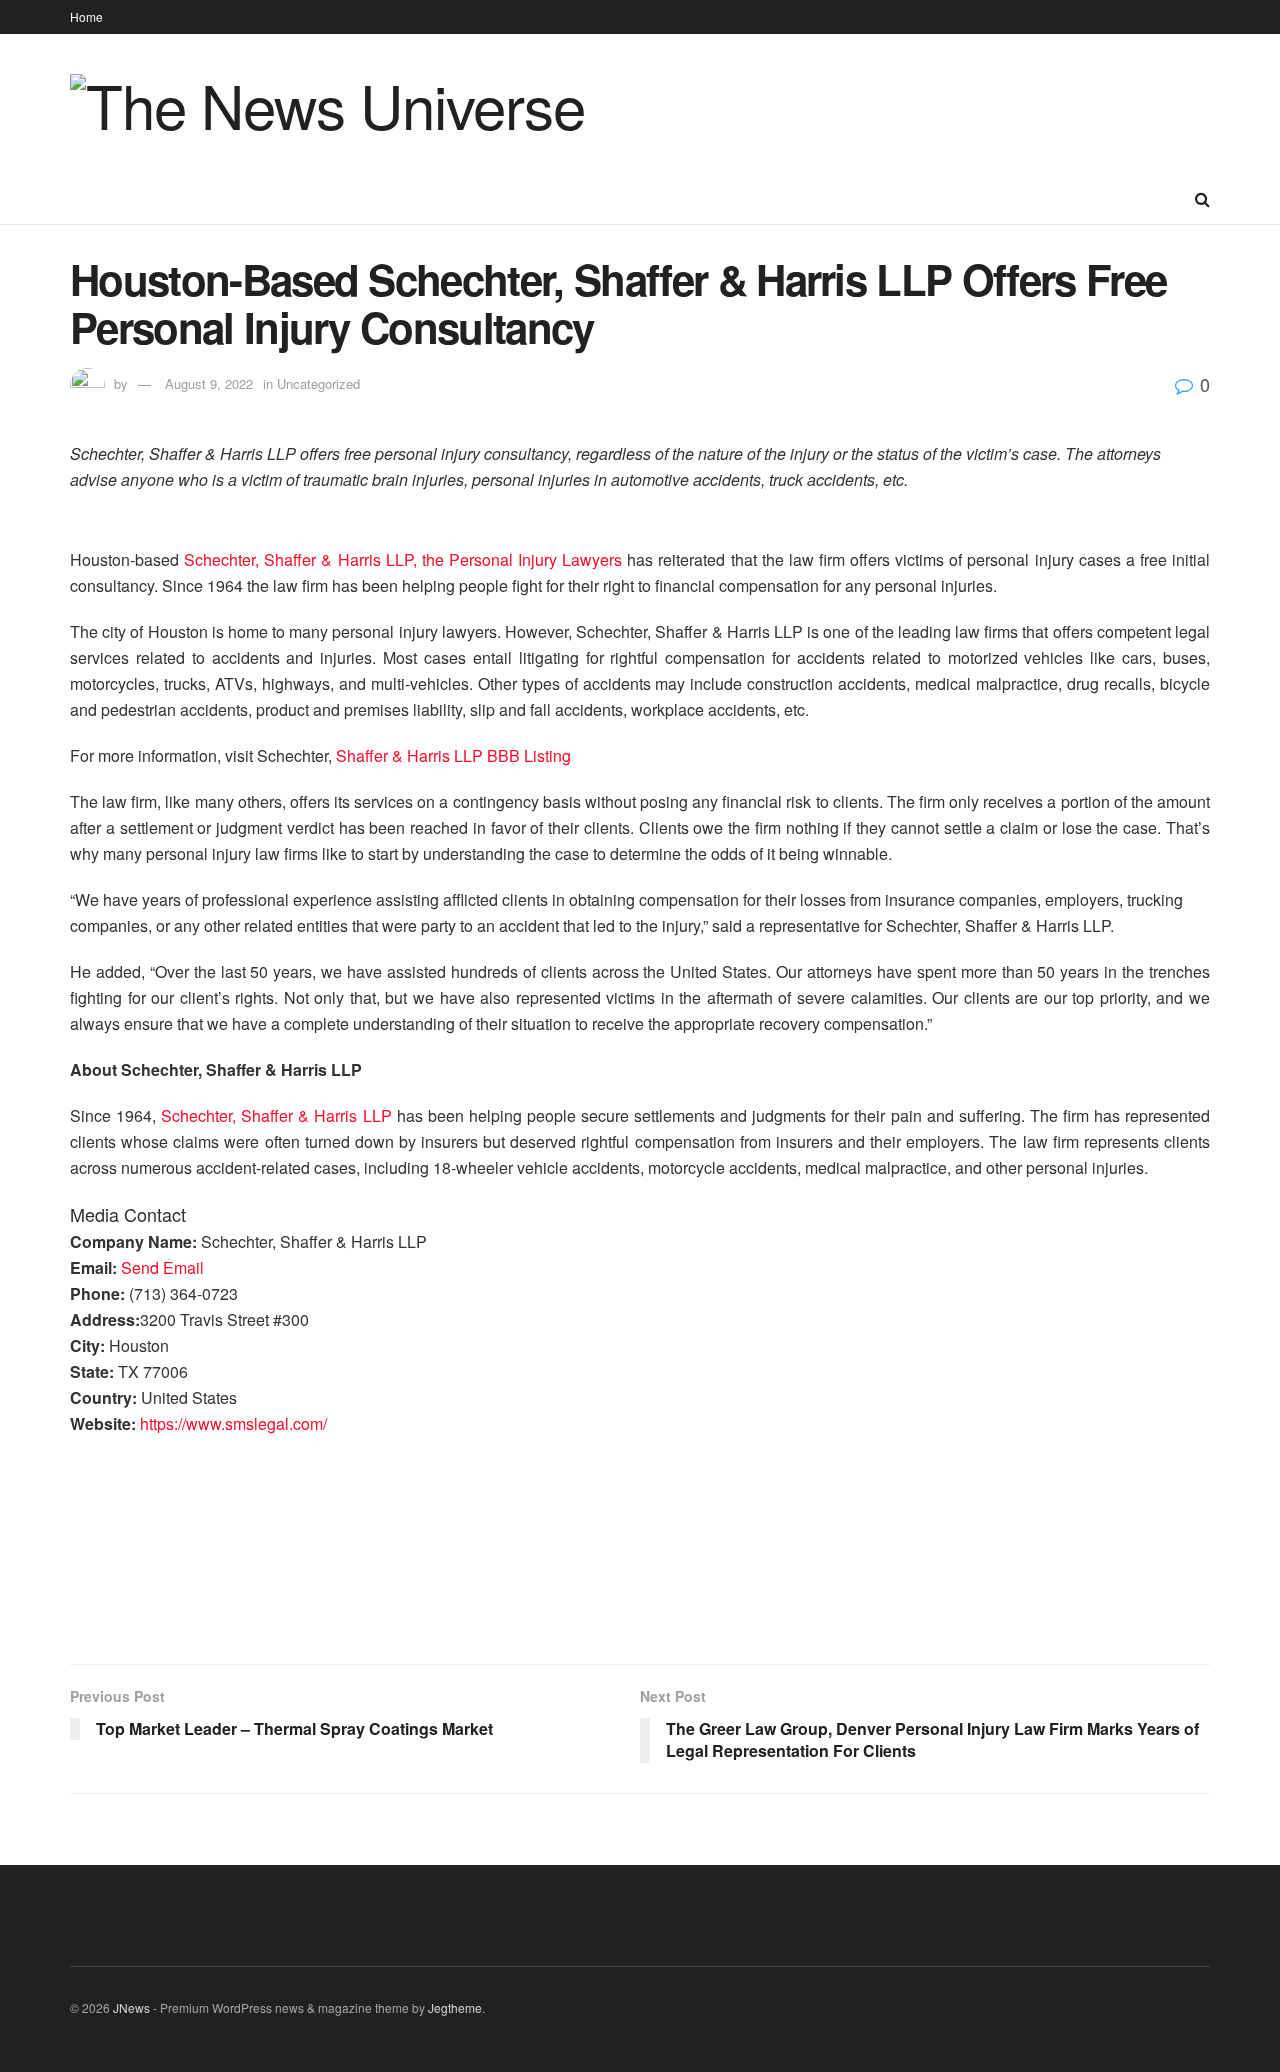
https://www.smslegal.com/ (233, 1423)
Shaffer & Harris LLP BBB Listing (453, 755)
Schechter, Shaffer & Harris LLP (276, 1115)
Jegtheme (455, 2007)
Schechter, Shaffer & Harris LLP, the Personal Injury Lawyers (403, 559)
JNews (131, 2007)
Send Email (162, 1267)
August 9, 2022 (209, 383)
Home (86, 16)
